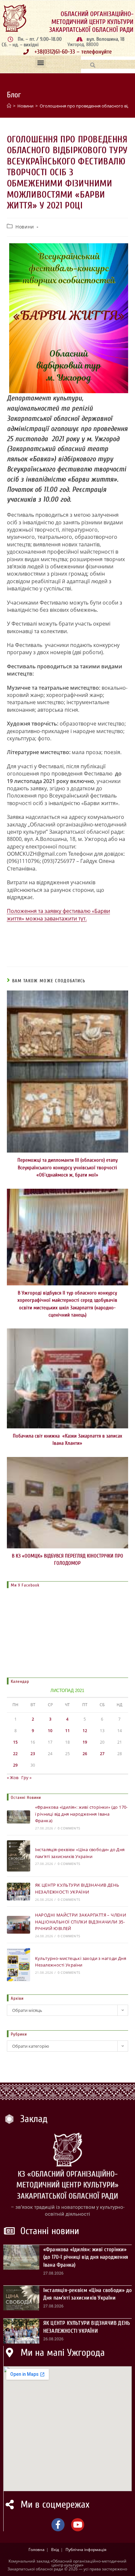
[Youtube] (78, 2525)
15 (15, 1742)
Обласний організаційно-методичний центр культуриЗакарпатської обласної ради (91, 22)
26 (85, 1754)
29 (15, 1765)
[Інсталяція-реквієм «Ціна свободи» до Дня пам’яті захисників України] (19, 1856)
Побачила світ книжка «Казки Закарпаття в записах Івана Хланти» (67, 1440)
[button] (40, 63)
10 (50, 1731)
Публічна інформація (86, 2550)
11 (67, 1731)
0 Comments (69, 1828)
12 (85, 1731)
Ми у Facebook (25, 1585)
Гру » (26, 1777)
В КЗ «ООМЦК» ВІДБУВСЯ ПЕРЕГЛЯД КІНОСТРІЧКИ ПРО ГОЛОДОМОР (67, 1560)
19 (85, 1742)
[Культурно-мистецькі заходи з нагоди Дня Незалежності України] (19, 1965)
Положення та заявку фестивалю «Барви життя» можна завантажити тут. (58, 915)
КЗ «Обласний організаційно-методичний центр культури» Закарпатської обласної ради (67, 2185)
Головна (37, 2550)
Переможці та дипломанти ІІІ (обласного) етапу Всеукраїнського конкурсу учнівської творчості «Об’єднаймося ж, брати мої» (67, 1168)
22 (15, 1754)
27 (102, 1754)
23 (33, 1754)
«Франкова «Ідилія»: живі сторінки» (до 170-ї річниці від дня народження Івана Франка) (81, 1814)
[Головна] (9, 106)
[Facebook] (58, 2525)
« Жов (13, 1777)
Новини (25, 227)
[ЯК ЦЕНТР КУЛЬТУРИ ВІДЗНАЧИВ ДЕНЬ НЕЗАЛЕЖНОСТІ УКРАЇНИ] (19, 1891)
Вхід (55, 2550)
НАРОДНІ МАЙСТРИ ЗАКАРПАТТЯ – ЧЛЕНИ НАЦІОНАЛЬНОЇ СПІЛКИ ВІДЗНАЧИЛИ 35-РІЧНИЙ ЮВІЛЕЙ (81, 1922)
